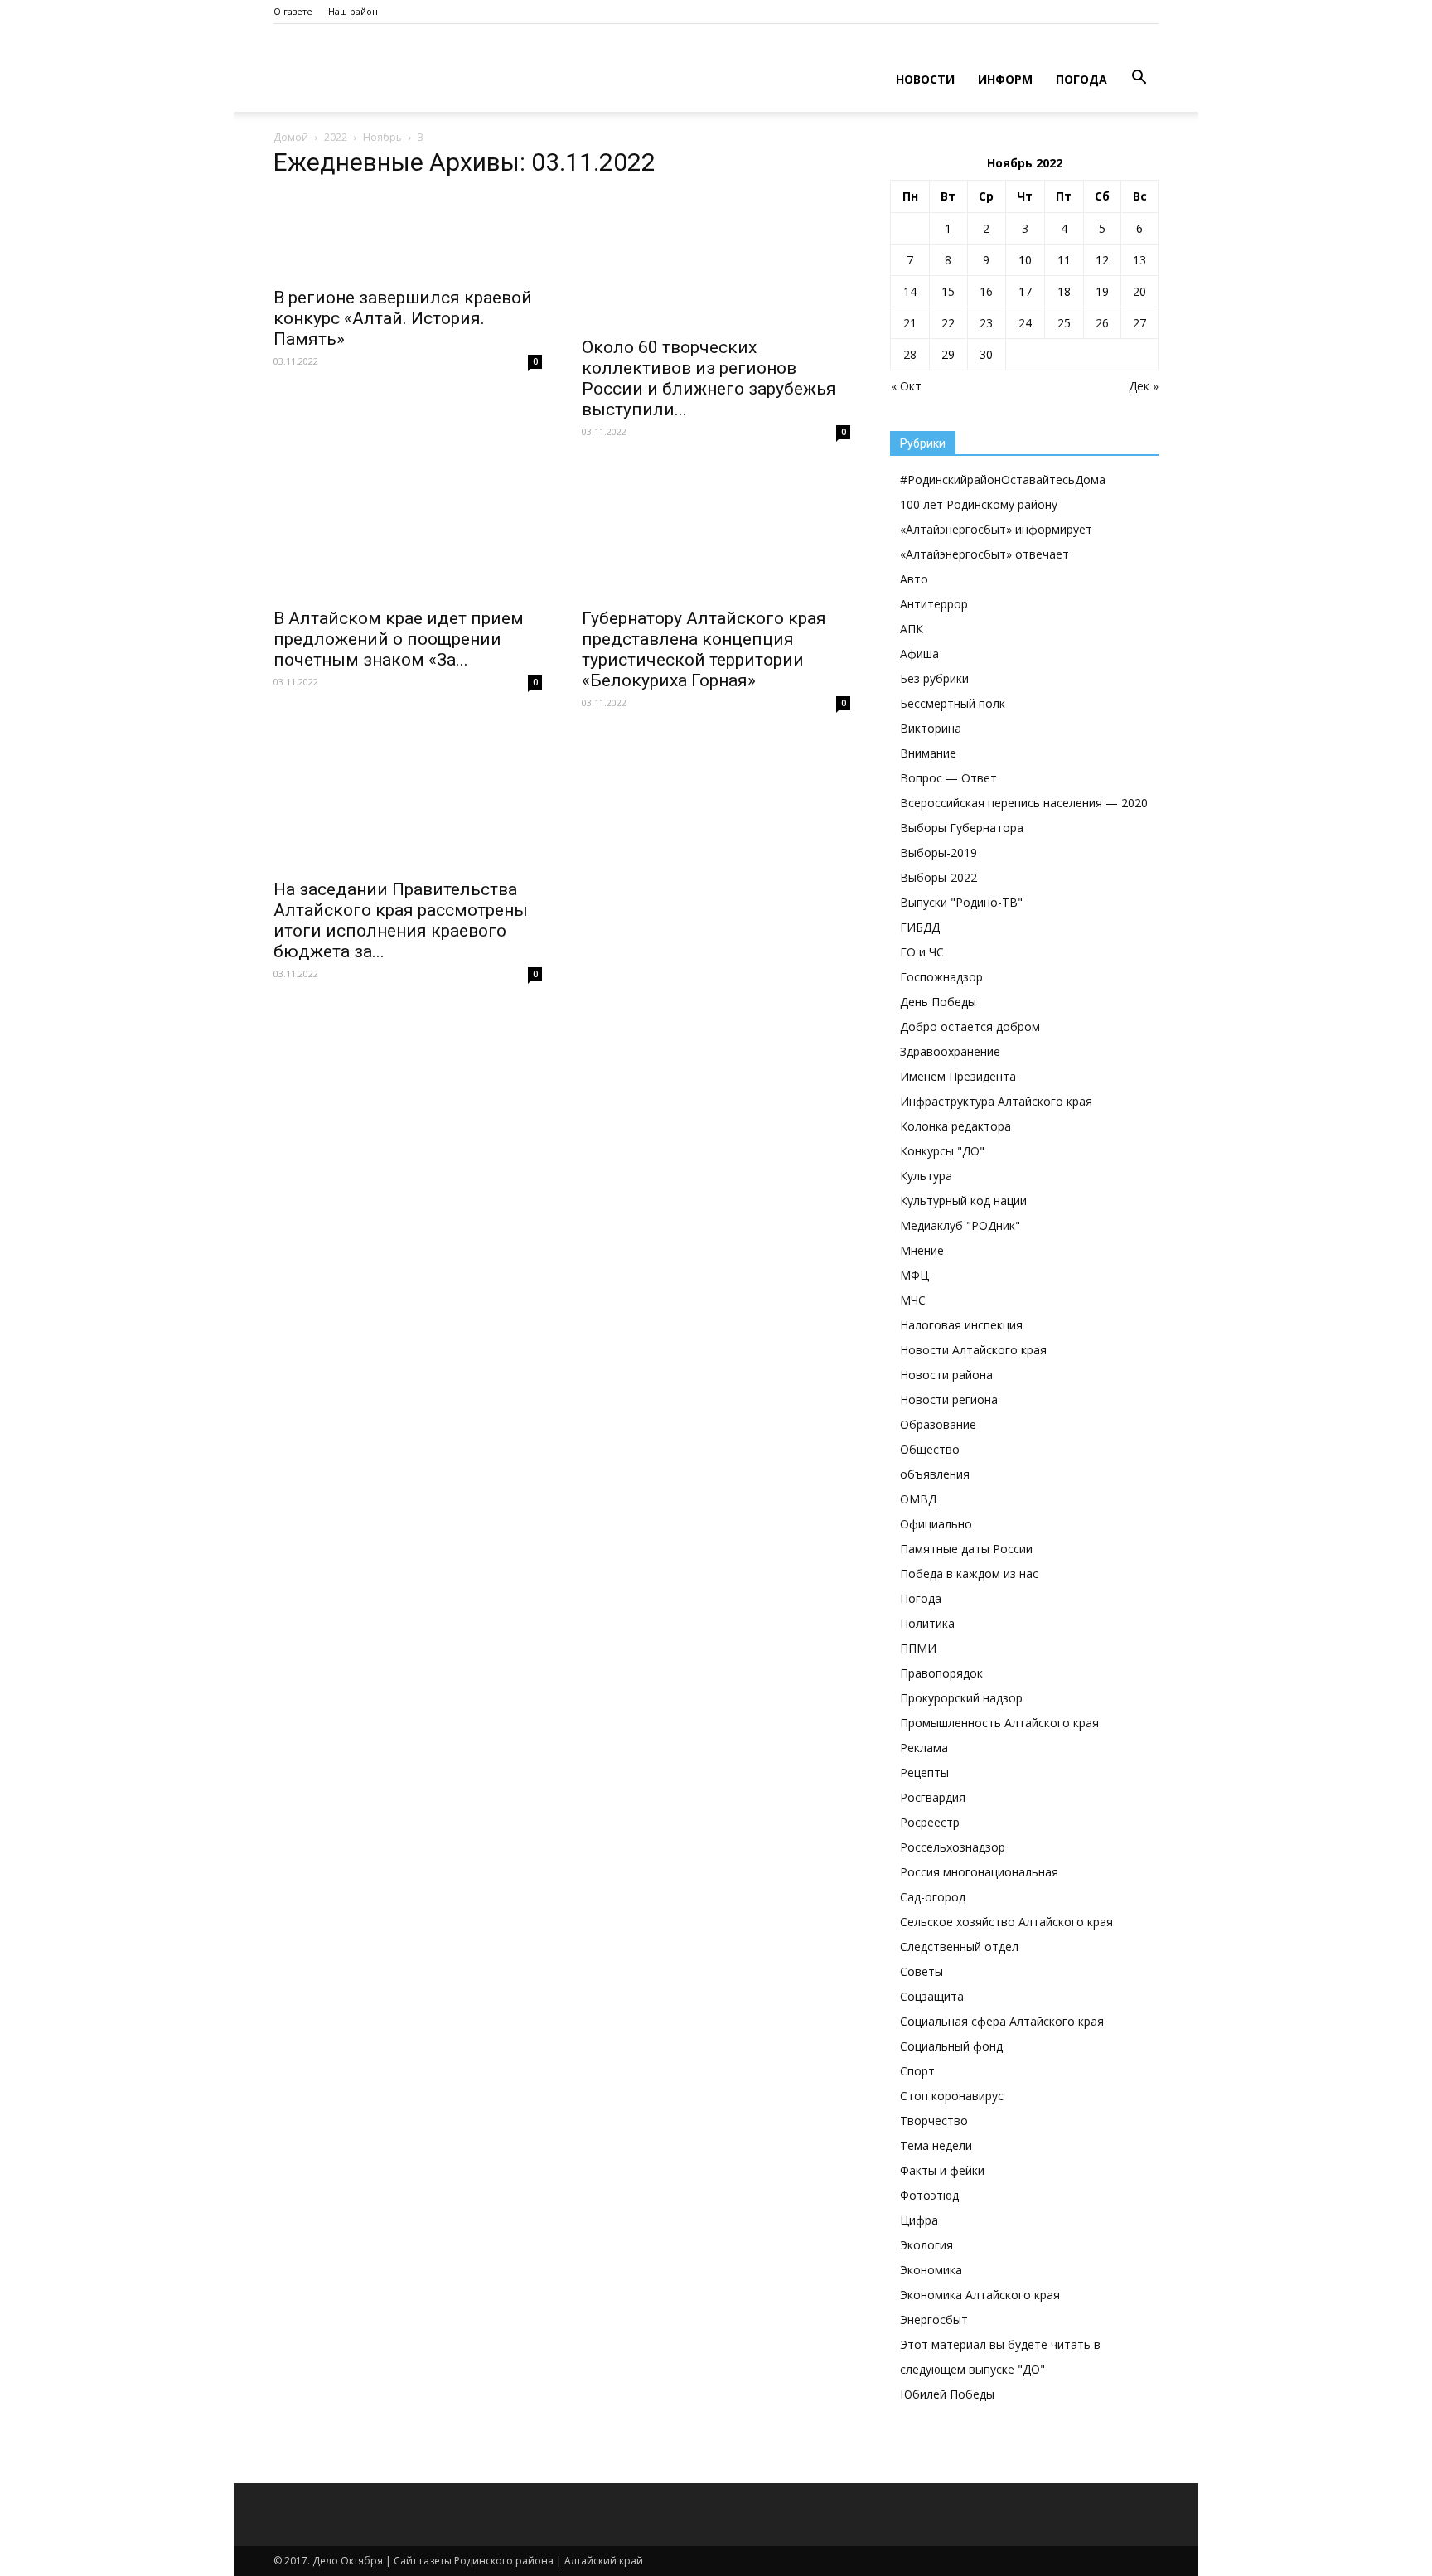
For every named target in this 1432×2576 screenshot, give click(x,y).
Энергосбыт (934, 2319)
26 (1102, 323)
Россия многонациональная (979, 1872)
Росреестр (930, 1822)
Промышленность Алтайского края (999, 1723)
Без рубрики (934, 678)
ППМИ (918, 1648)
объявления (935, 1474)
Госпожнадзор (941, 977)
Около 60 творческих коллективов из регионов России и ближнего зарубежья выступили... (709, 378)
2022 (336, 137)
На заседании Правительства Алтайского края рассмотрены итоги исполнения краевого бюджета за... (401, 920)
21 (910, 323)
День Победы (938, 1002)
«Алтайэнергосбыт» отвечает (984, 554)
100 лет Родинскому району (979, 504)
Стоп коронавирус (952, 2096)
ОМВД (918, 1499)
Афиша (919, 654)
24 (1025, 323)
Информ (1005, 79)
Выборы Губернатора (962, 828)
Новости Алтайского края (973, 1350)
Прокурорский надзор (961, 1698)
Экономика (931, 2270)
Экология (926, 2245)
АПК (912, 629)
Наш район (353, 11)
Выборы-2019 (939, 852)
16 (986, 291)
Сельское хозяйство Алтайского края (1006, 1922)
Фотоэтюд (929, 2195)
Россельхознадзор (953, 1847)
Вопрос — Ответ (948, 778)
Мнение (922, 1250)
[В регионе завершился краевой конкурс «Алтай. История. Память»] (408, 235)
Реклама (924, 1748)
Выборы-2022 (939, 877)
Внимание (928, 753)
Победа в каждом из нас (969, 1574)
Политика (927, 1623)
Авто (914, 579)
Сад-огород (933, 1897)
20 (1139, 291)
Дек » (1144, 386)
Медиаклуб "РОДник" (960, 1225)
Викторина (931, 728)
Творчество (934, 2121)
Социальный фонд (951, 2046)
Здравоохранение (950, 1051)
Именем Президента (958, 1076)
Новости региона (949, 1399)
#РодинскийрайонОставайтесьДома (1003, 479)
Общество (930, 1449)
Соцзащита (932, 1996)
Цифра (919, 2220)
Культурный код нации (963, 1201)
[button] (1139, 78)
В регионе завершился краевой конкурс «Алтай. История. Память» (403, 318)
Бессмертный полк (953, 703)
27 (1139, 323)
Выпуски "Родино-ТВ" (961, 902)
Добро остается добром (970, 1027)
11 (1064, 260)
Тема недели (936, 2145)
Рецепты (924, 1772)
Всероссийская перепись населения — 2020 (1024, 803)
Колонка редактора (955, 1126)
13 (1139, 260)
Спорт (917, 2071)
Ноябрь (382, 137)
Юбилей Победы (947, 2394)
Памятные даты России (966, 1549)
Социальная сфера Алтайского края (1002, 2021)
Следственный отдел (959, 1947)
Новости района (946, 1375)
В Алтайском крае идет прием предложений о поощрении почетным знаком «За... (399, 639)
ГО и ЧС (922, 952)
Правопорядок (941, 1673)
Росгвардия (933, 1797)
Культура (926, 1176)
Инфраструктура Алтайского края (996, 1101)
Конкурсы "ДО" (942, 1151)
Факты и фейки (942, 2170)
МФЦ (914, 1275)
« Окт (906, 386)
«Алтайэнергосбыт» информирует (996, 529)
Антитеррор (934, 604)
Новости (925, 79)
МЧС (913, 1300)
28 (910, 354)
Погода (1081, 79)
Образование (938, 1424)
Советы (922, 1971)
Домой (291, 137)
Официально (936, 1524)
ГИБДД (920, 927)
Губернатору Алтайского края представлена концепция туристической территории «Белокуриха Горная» (704, 649)
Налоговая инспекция (961, 1325)
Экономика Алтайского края (980, 2295)
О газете (293, 11)
